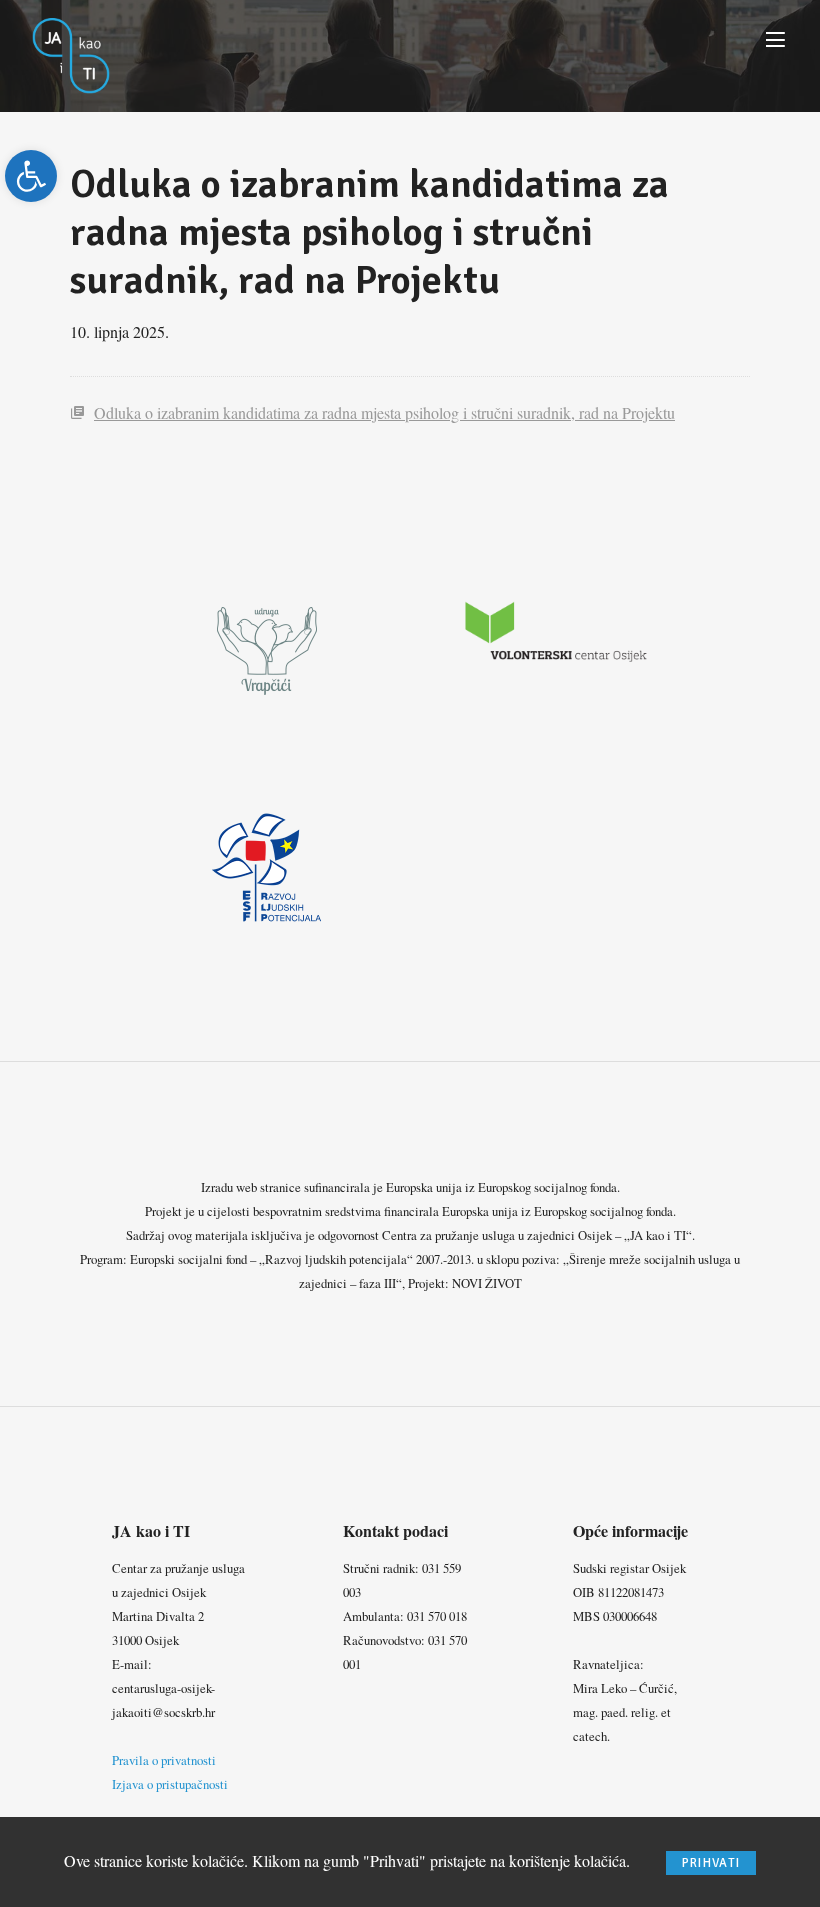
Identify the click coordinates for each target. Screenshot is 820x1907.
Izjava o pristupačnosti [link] (170, 1784)
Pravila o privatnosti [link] (164, 1760)
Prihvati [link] (711, 1863)
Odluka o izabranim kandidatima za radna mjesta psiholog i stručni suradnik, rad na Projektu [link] (384, 412)
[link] (31, 176)
